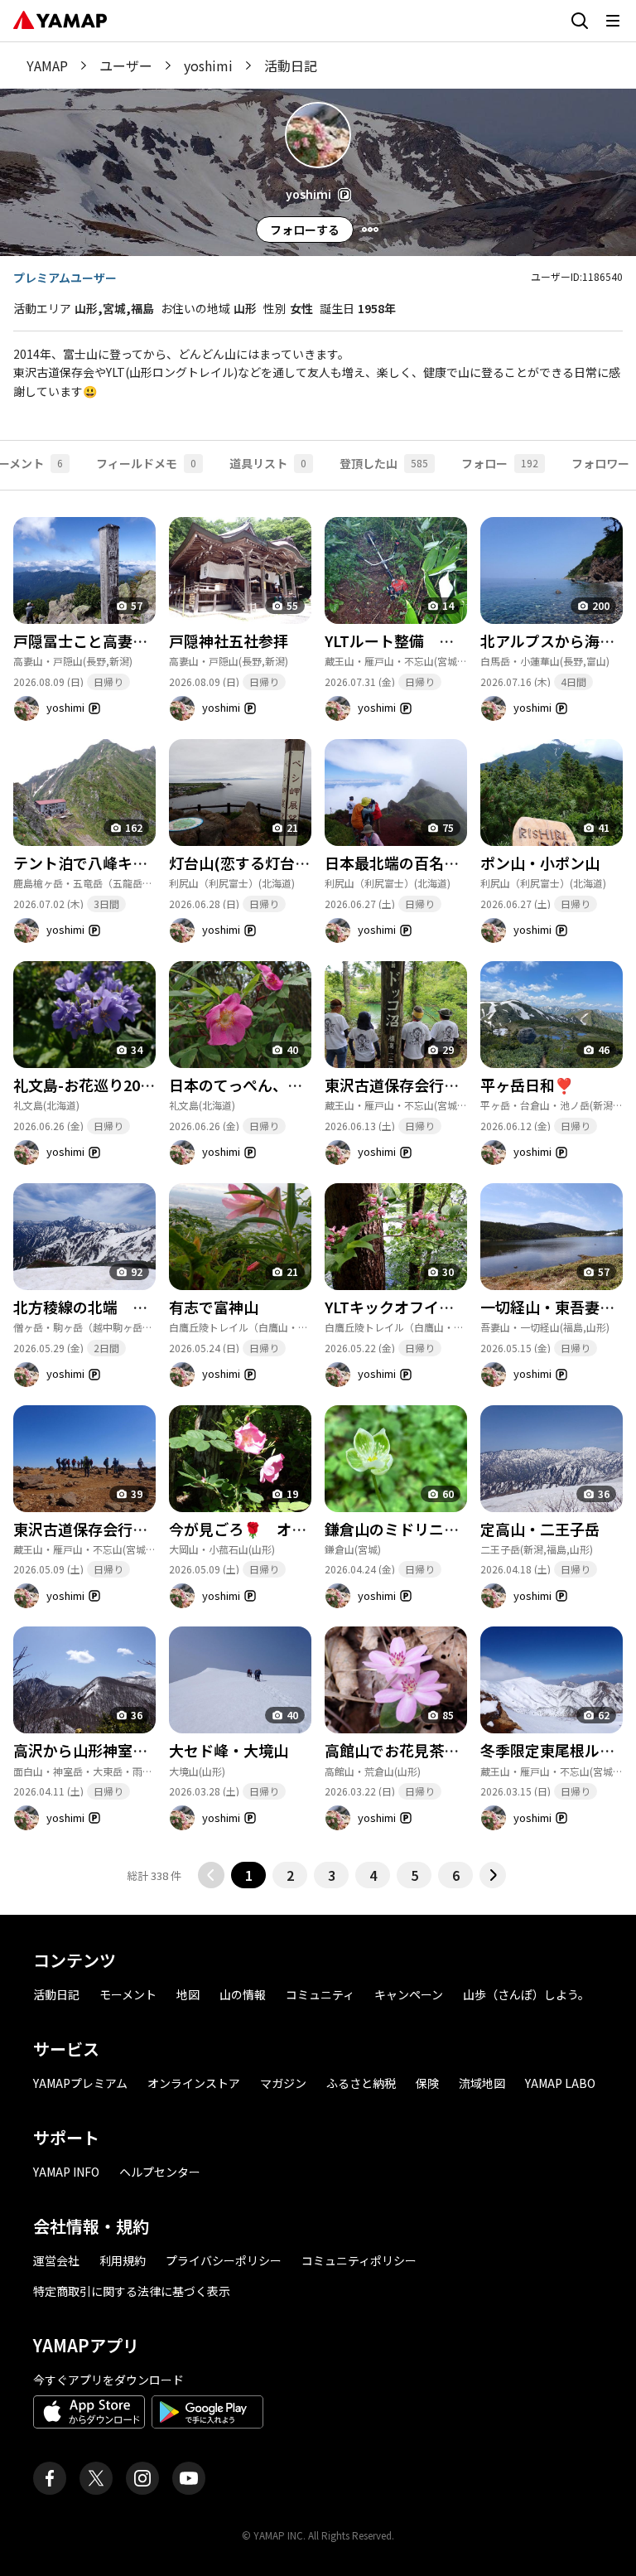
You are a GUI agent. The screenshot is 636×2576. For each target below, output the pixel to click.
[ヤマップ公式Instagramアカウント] (142, 2478)
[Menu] (370, 230)
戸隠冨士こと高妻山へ (88, 640)
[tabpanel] (318, 1190)
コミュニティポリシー (359, 2260)
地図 (188, 1994)
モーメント (128, 1994)
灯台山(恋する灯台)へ (242, 863)
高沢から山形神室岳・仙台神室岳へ (132, 1750)
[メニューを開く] (613, 21)
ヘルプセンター (160, 2172)
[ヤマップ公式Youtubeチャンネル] (189, 2478)
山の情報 (243, 1994)
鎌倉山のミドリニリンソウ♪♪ (429, 1529)
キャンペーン (409, 1994)
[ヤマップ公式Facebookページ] (50, 2478)
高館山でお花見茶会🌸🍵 (410, 1750)
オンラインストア (194, 2083)
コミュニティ (320, 1994)
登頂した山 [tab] (384, 463)
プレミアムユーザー (65, 278)
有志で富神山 (214, 1307)
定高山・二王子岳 (540, 1529)
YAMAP (47, 65)
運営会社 (56, 2260)
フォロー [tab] (500, 463)
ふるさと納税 (361, 2083)
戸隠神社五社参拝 (229, 640)
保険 (427, 2083)
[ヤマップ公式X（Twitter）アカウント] (96, 2478)
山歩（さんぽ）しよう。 (526, 1994)
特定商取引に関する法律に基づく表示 (132, 2291)
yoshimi (208, 65)
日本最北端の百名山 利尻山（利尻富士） (466, 863)
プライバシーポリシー (224, 2260)
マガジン (283, 2083)
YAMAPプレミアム (80, 2083)
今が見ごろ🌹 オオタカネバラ (275, 1529)
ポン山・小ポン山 (540, 863)
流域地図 (482, 2083)
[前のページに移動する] (211, 1875)
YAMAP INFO (66, 2172)
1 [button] (249, 1875)
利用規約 (123, 2260)
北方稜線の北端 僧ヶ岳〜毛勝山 (125, 1307)
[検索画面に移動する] (580, 21)
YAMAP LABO (560, 2083)
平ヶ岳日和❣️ (527, 1085)
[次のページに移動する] (493, 1875)
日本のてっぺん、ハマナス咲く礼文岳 (295, 1085)
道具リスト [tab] (268, 463)
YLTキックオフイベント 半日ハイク (449, 1307)
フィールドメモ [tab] (146, 463)
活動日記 (56, 1994)
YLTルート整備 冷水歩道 (412, 640)
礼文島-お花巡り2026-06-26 (107, 1085)
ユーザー (126, 65)
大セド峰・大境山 (229, 1750)
